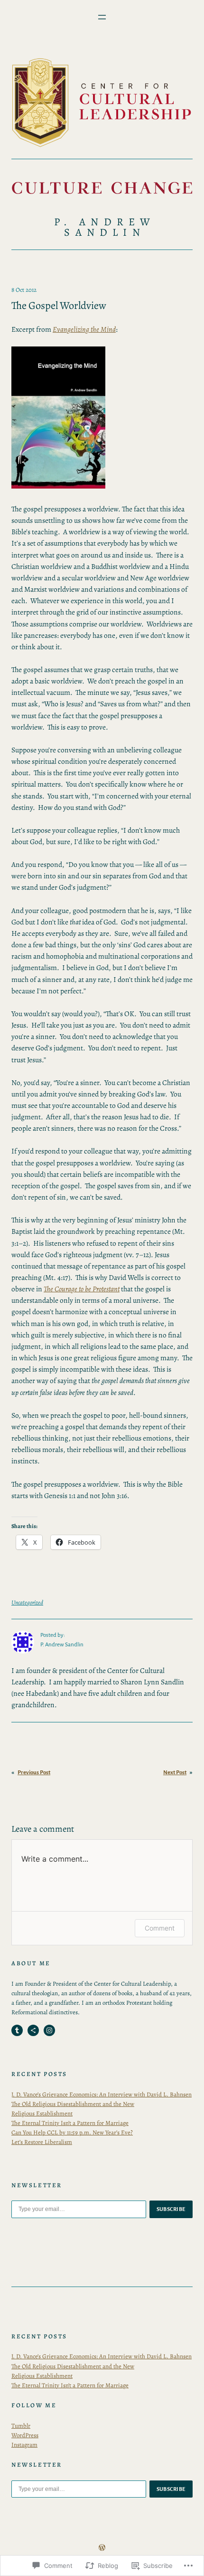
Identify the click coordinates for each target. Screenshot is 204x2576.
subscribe (171, 2209)
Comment (160, 1928)
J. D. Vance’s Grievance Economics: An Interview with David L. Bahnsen (102, 2094)
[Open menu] (102, 17)
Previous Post (34, 1773)
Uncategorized (27, 1602)
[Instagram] (49, 2030)
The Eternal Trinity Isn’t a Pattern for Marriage (70, 2123)
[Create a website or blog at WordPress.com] (102, 2548)
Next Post (175, 1773)
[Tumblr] (17, 2030)
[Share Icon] (33, 2030)
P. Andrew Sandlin (105, 227)
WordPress (25, 2435)
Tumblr (21, 2426)
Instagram (24, 2445)
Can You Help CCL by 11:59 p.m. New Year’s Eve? (72, 2132)
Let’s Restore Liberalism (42, 2142)
